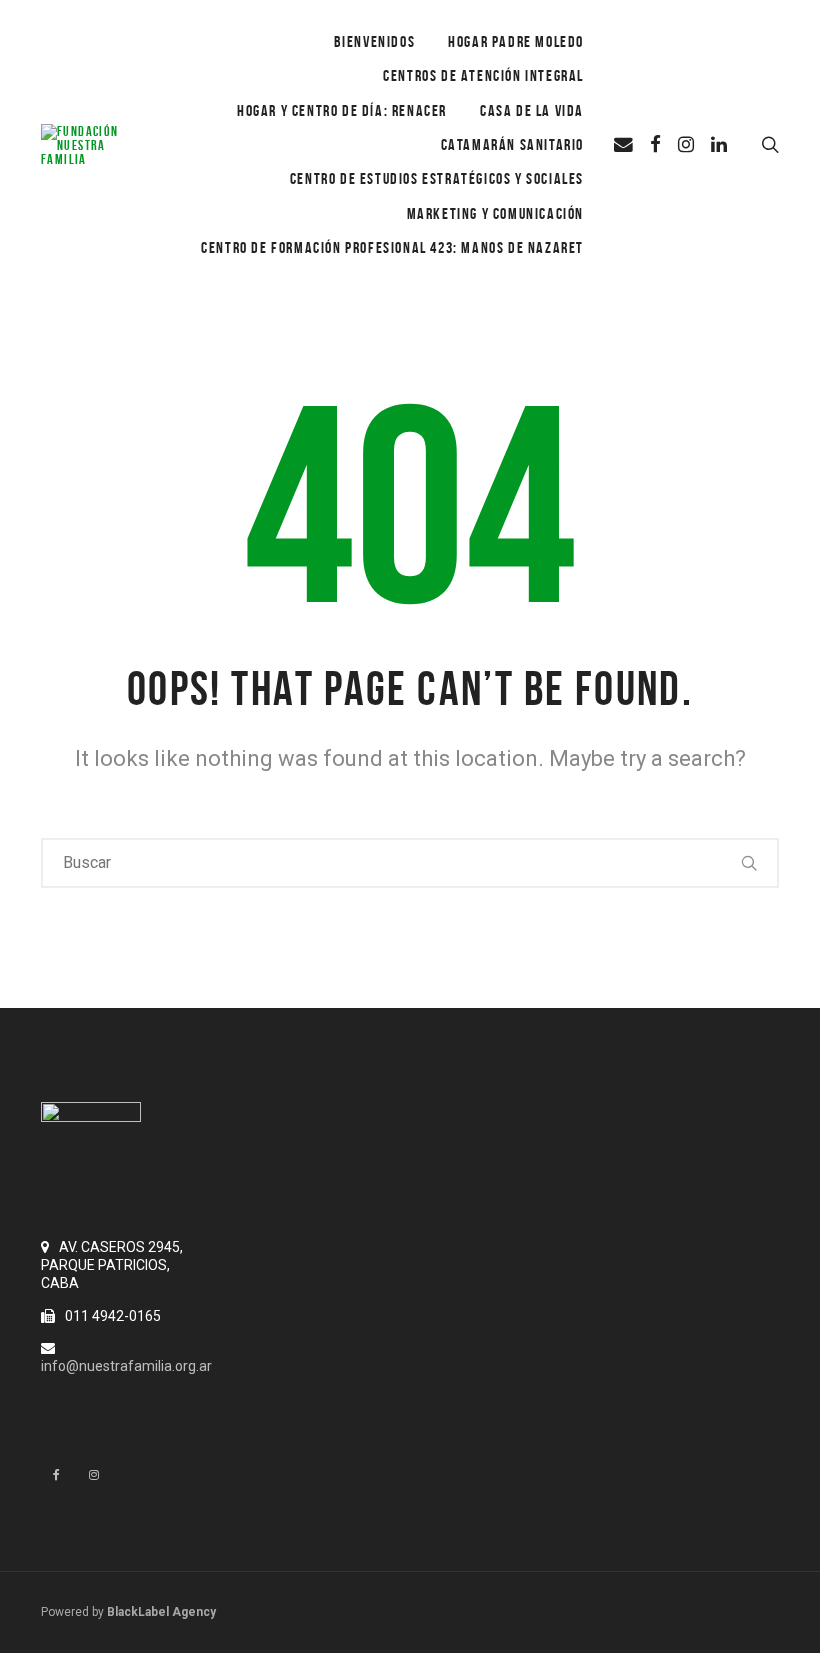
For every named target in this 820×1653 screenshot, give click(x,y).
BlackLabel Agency (161, 1612)
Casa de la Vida (532, 110)
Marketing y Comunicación (495, 213)
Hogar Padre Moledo (516, 41)
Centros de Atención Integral (483, 75)
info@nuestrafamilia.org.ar (126, 1366)
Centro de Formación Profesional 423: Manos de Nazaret (392, 247)
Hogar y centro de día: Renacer (342, 110)
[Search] (750, 863)
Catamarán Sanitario (512, 144)
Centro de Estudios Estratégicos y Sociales (437, 178)
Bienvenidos (375, 41)
